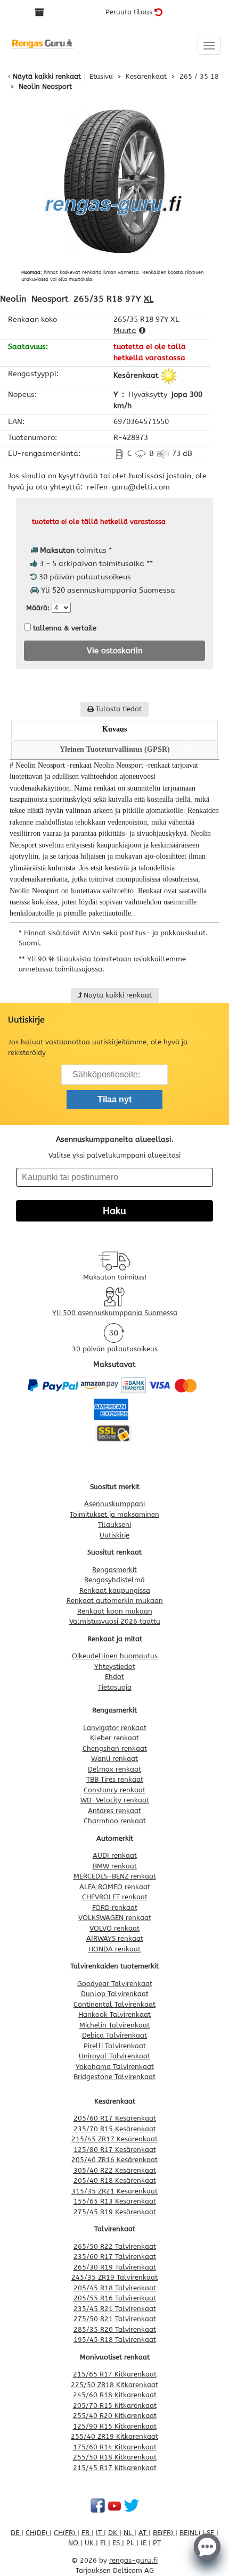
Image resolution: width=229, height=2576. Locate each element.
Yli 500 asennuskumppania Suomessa (115, 1313)
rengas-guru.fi (133, 2560)
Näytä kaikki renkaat (47, 76)
